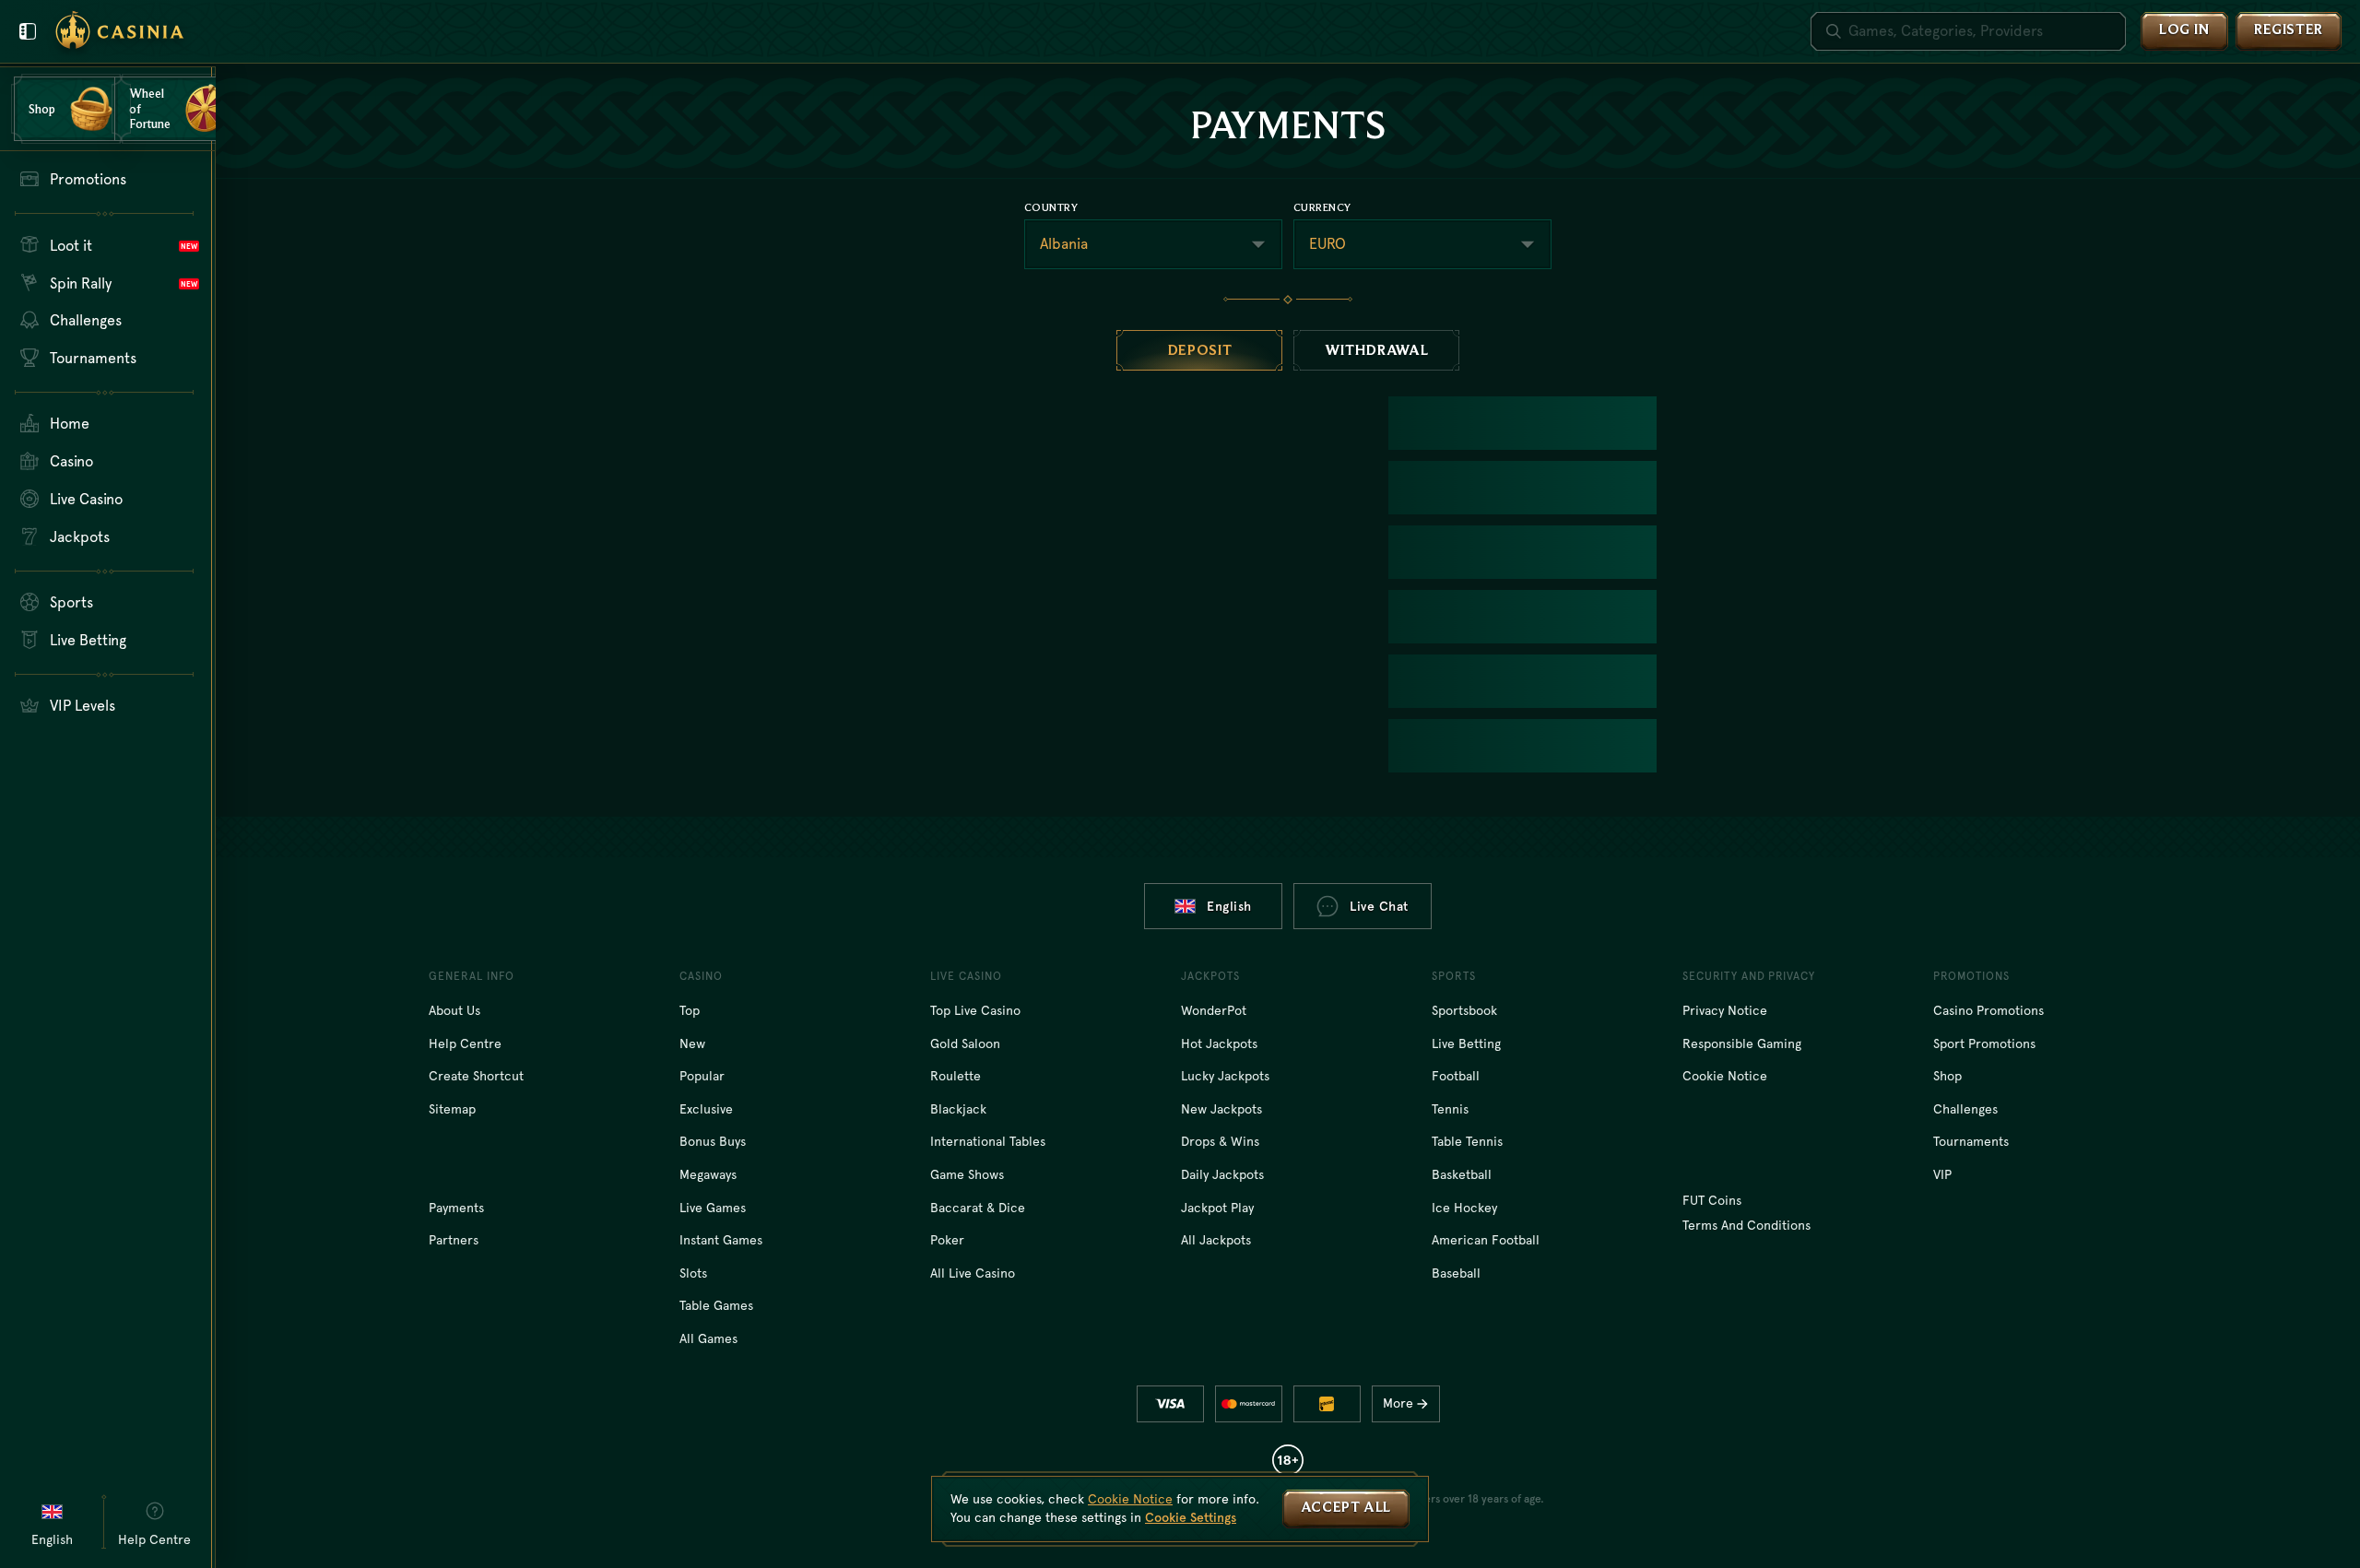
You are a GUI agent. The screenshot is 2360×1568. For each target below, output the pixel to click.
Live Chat (1379, 906)
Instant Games (721, 1240)
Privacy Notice (1725, 1010)
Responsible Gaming (1742, 1043)
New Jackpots (1221, 1109)
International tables (988, 1141)
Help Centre (465, 1043)
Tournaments (1971, 1141)
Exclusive (706, 1109)
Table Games (716, 1305)
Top (690, 1010)
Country (1051, 207)
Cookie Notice (1725, 1076)
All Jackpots (1216, 1240)
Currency (1322, 207)
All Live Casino (973, 1273)
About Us (454, 1010)
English (1229, 906)
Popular (702, 1076)
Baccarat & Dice (978, 1208)
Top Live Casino (975, 1010)
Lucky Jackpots (1225, 1076)
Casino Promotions (1988, 1010)
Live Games (713, 1208)
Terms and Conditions (1746, 1225)
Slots (693, 1273)
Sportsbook (1464, 1010)
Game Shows (967, 1174)
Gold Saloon (965, 1043)
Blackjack (958, 1109)
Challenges (1965, 1109)
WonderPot (1214, 1010)
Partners (454, 1240)
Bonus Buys (713, 1141)
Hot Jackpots (1219, 1043)
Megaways (708, 1174)
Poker (947, 1240)
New (692, 1043)
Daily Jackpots (1222, 1174)
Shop (1947, 1076)
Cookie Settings (1191, 1517)
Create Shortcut (476, 1076)
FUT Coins (1712, 1200)
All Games (708, 1338)
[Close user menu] (28, 31)
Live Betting (1466, 1043)
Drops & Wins (1220, 1141)
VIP (1942, 1174)
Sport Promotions (1984, 1043)
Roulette (956, 1076)
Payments (456, 1208)
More (1398, 1403)
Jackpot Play (1217, 1208)
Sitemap (452, 1109)
